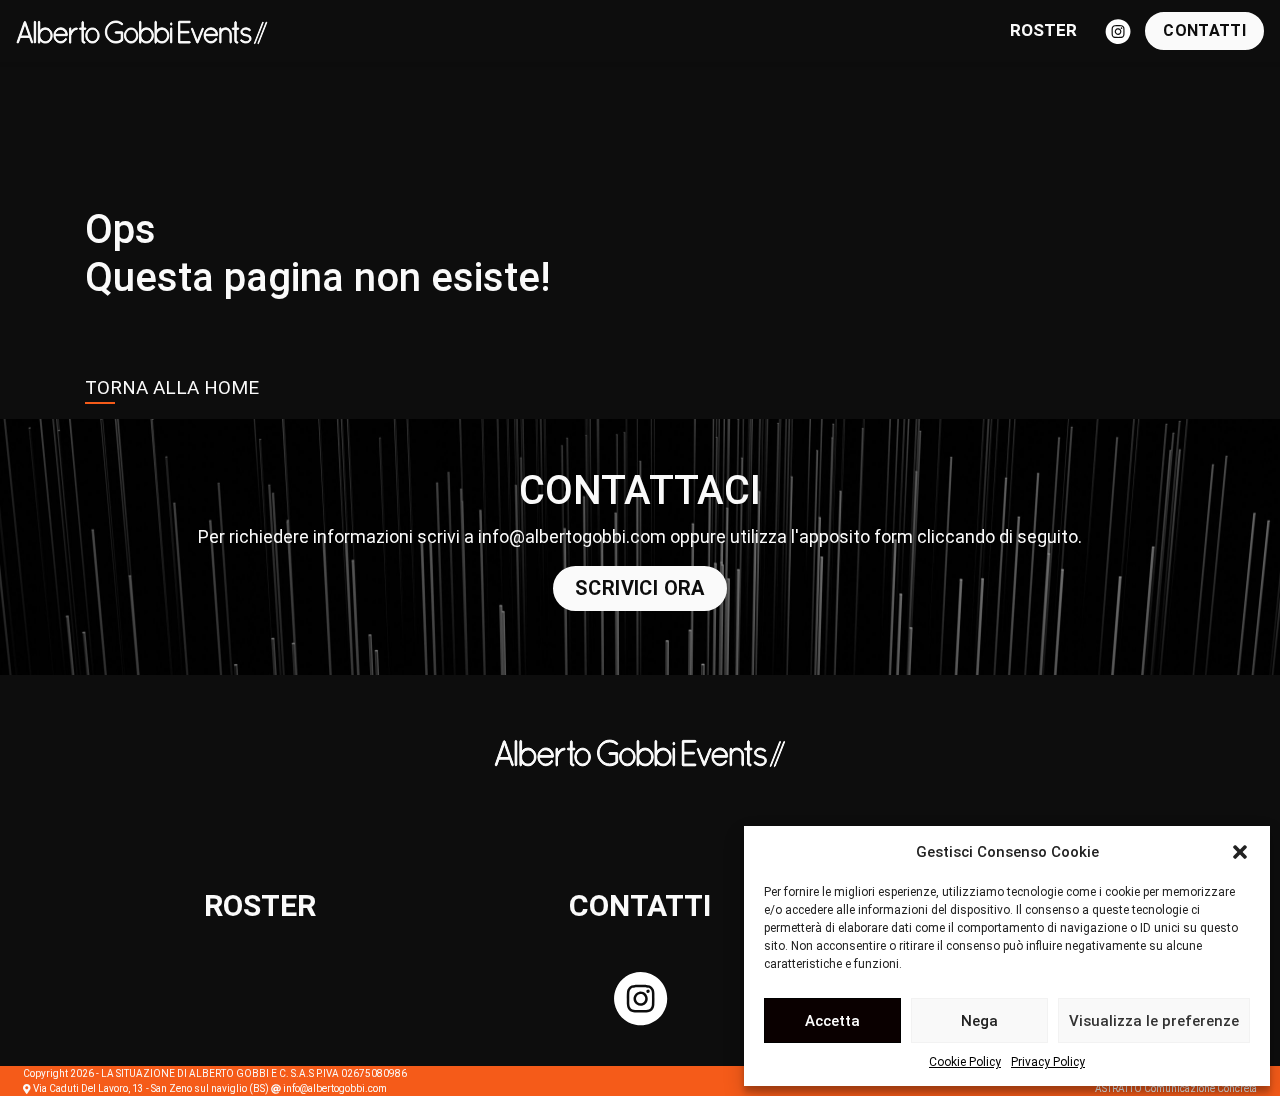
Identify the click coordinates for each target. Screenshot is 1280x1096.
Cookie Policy (965, 1062)
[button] (1240, 852)
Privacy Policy (1048, 1062)
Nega (979, 1021)
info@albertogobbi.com (572, 536)
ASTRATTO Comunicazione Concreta (1176, 1088)
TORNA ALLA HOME (172, 387)
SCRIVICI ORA (640, 588)
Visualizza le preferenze (1154, 1021)
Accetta (832, 1021)
